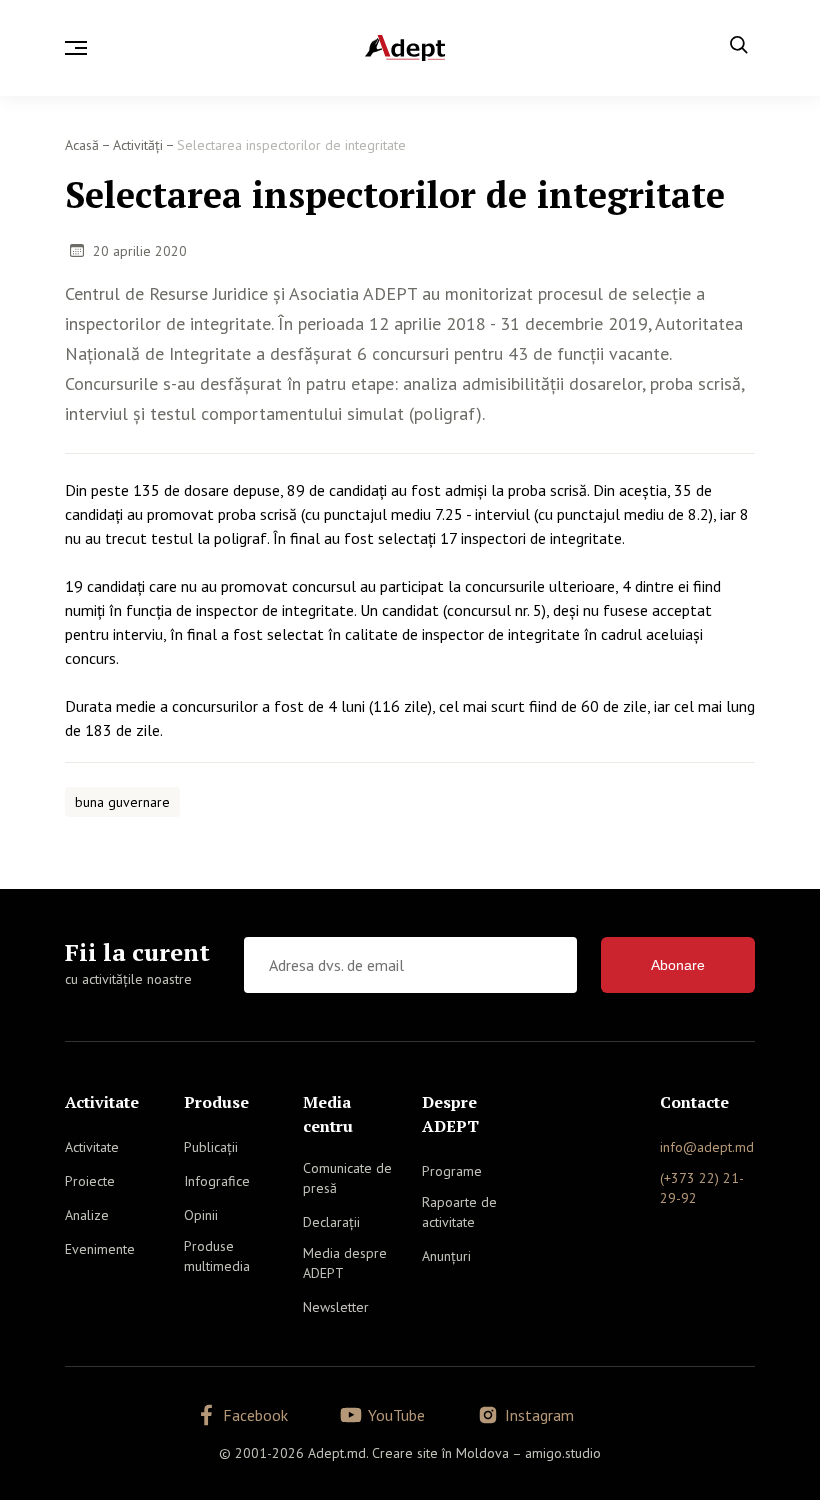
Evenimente (100, 1249)
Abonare (678, 965)
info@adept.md (707, 1147)
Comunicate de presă (347, 1178)
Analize (87, 1215)
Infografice (217, 1181)
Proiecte (90, 1181)
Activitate (92, 1147)
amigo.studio (563, 1453)
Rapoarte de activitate (459, 1212)
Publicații (211, 1147)
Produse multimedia (217, 1256)
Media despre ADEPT (345, 1263)
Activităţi (138, 145)
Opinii (201, 1215)
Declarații (331, 1222)
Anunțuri (446, 1256)
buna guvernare (122, 802)
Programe (452, 1171)
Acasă (82, 145)
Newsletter (336, 1307)
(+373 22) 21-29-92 (702, 1188)
